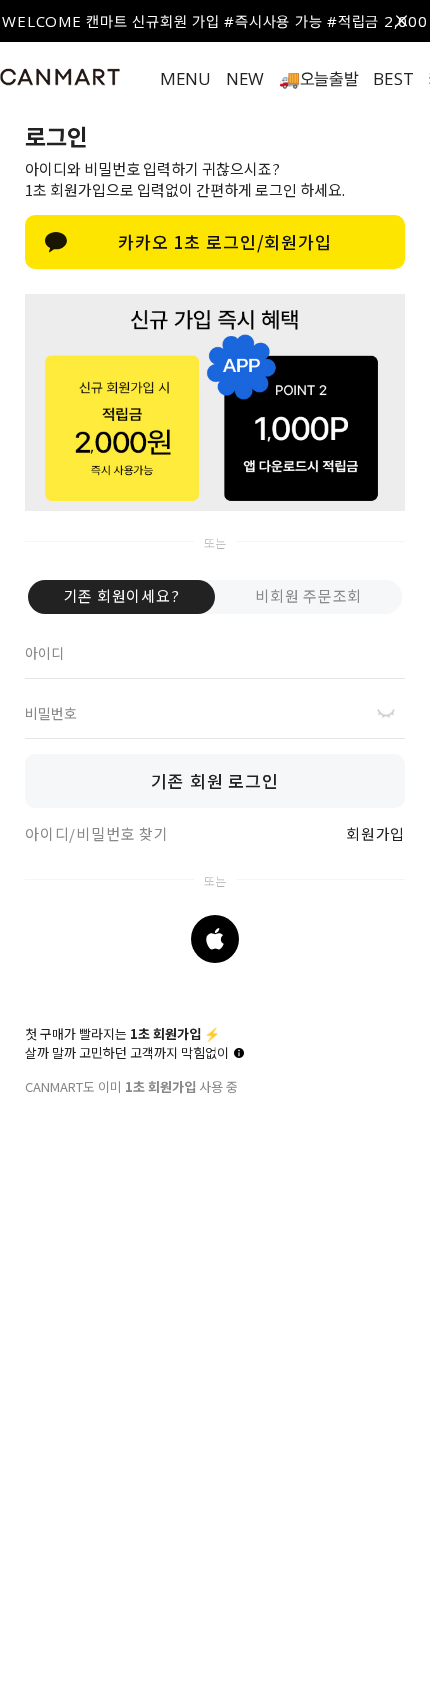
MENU (185, 78)
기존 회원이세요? (122, 595)
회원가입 (375, 833)
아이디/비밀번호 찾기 (96, 833)
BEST (393, 78)
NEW (245, 78)
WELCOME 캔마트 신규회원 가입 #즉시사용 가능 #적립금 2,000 (214, 21)
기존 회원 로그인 (215, 780)
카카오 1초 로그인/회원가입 (225, 241)
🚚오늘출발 (319, 78)
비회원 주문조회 (308, 595)
